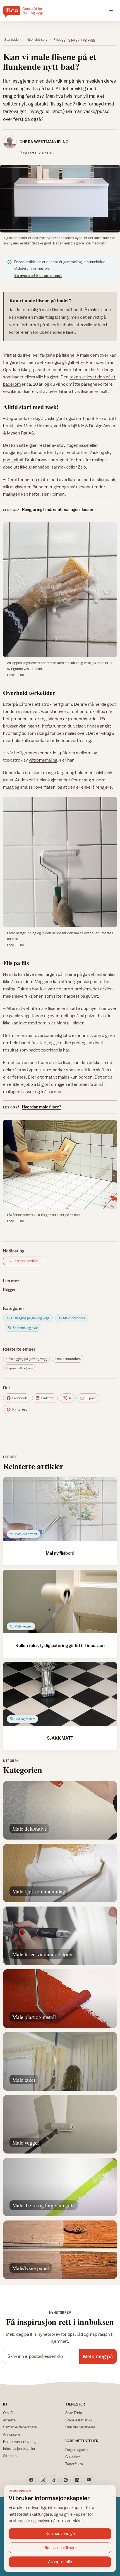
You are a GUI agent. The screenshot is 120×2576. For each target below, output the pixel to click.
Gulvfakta (73, 2457)
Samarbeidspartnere (20, 2427)
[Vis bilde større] (60, 199)
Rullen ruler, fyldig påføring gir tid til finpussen (60, 1645)
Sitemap (10, 2456)
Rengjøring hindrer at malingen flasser (58, 509)
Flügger (9, 1290)
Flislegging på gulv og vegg (74, 39)
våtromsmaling (43, 760)
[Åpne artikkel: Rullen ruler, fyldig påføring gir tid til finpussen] (60, 1602)
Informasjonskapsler (19, 2448)
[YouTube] (89, 2480)
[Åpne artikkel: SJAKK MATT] (60, 1694)
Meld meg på (98, 2356)
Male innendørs (69, 1359)
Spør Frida (74, 2413)
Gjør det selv (37, 39)
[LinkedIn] (77, 2480)
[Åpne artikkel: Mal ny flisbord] (60, 1509)
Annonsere (12, 2434)
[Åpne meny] (111, 11)
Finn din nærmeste (80, 2427)
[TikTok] (54, 2480)
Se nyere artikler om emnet (38, 275)
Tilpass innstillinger (60, 2548)
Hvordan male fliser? (42, 1107)
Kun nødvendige (60, 2533)
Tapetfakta (74, 2464)
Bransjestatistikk (79, 2420)
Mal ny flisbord (60, 1553)
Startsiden (12, 39)
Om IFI (8, 2413)
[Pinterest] (66, 2480)
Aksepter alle (60, 2562)
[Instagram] (43, 2480)
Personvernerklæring (20, 2441)
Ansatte (9, 2420)
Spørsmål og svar (21, 1368)
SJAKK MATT (60, 1738)
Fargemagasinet (78, 2450)
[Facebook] (31, 2480)
